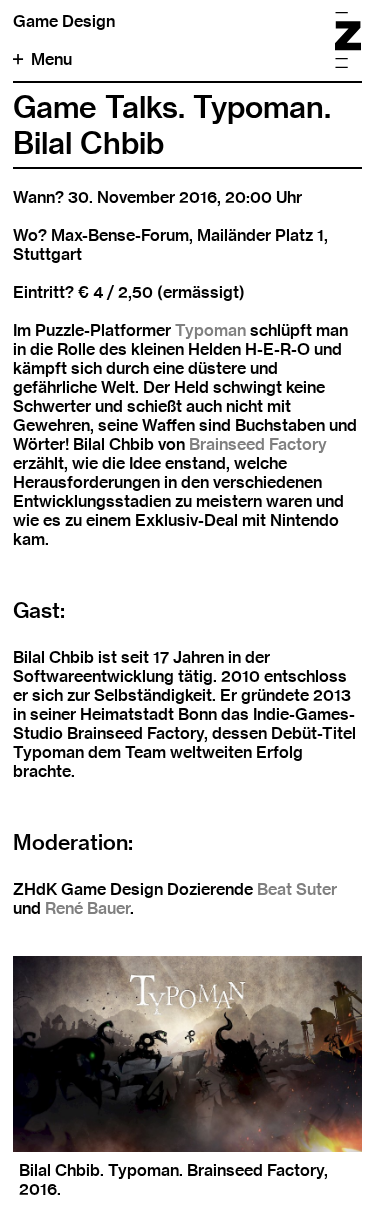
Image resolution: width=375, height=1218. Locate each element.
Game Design (64, 21)
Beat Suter (297, 889)
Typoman (210, 330)
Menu (51, 59)
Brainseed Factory (258, 444)
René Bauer (87, 908)
